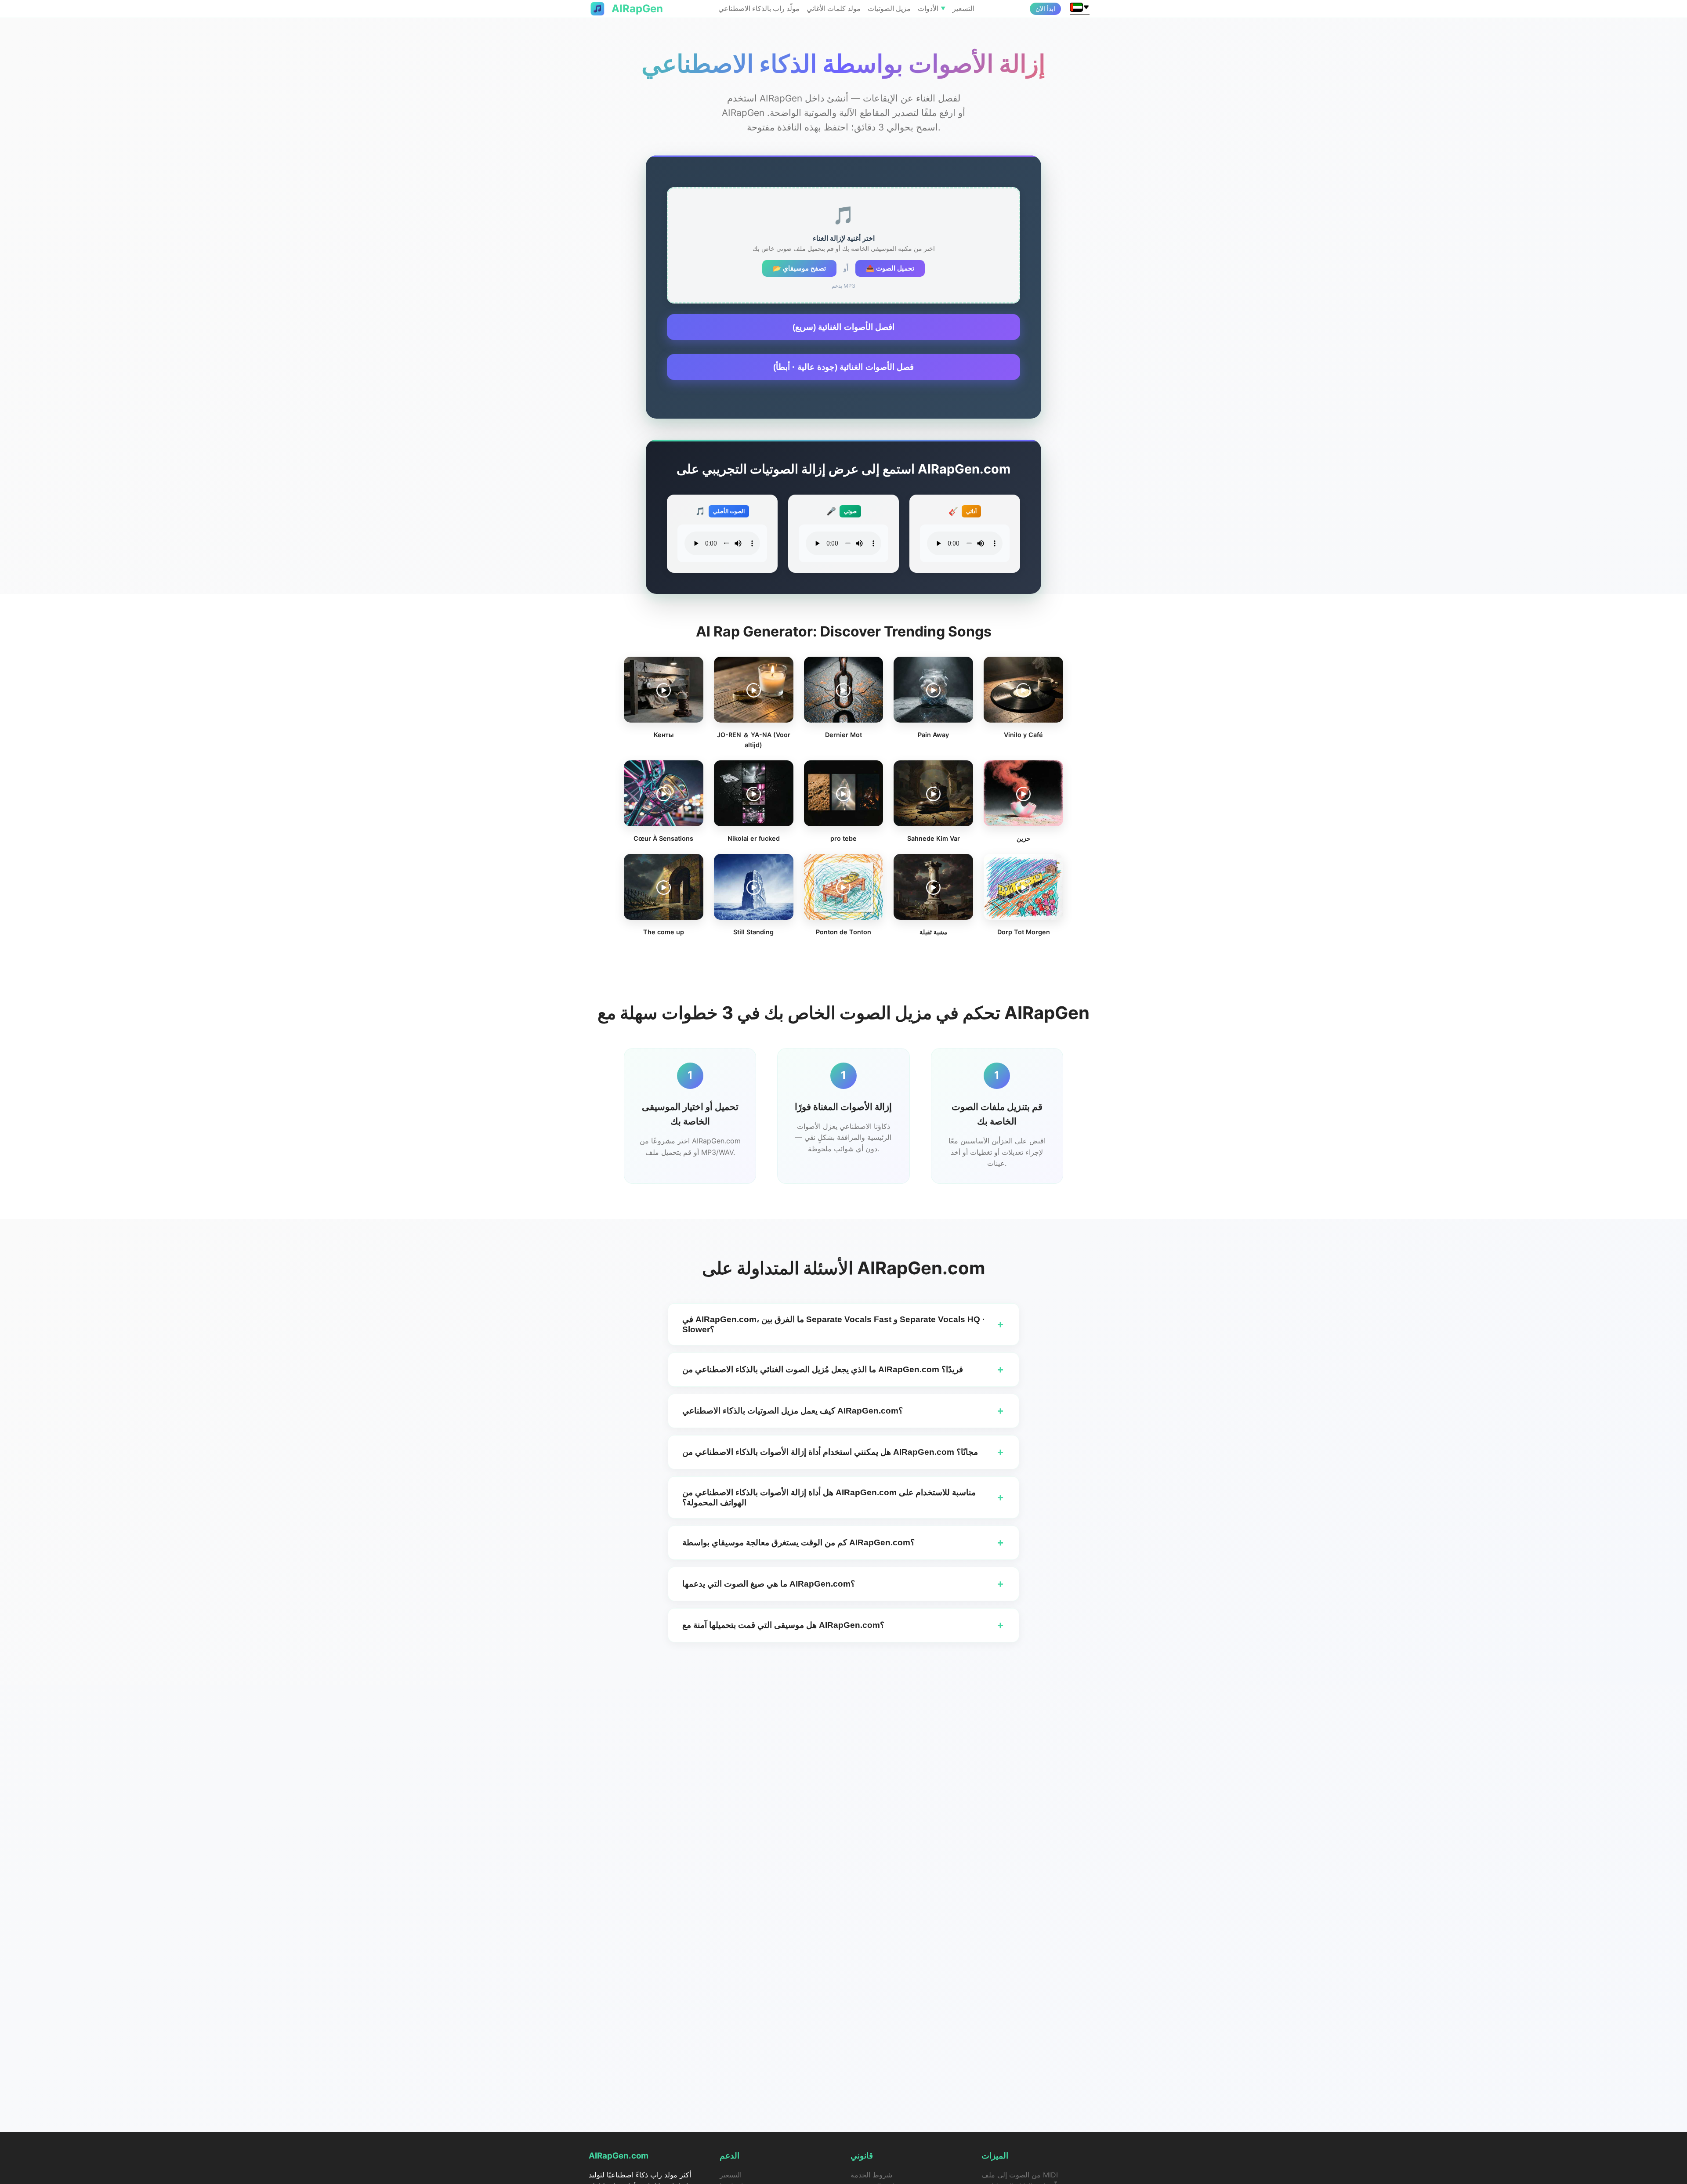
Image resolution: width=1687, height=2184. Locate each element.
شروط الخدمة (871, 2175)
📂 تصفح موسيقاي (799, 268)
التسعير (963, 8)
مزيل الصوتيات (889, 8)
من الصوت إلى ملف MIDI (1020, 2175)
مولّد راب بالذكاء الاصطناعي (759, 8)
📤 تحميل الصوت (890, 268)
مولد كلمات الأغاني (834, 8)
